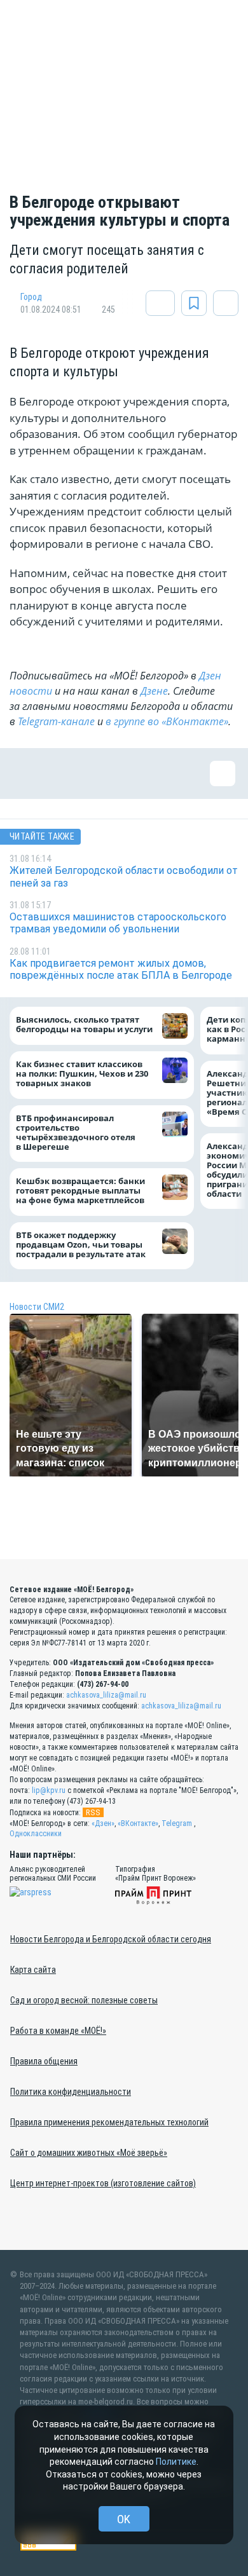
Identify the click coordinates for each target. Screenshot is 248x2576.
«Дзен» (103, 1823)
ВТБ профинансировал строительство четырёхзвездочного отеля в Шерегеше (76, 1132)
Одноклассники (36, 1834)
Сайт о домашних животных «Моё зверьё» (89, 2153)
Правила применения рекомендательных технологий (109, 2122)
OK (124, 2519)
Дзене (154, 691)
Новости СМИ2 (37, 1307)
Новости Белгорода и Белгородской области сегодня (111, 1939)
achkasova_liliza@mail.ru (106, 1695)
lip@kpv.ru (49, 1790)
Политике (176, 2462)
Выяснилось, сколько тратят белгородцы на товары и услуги (84, 1025)
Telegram (177, 1823)
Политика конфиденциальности (71, 2092)
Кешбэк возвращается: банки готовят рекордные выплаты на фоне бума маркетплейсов (80, 1191)
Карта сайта (33, 1970)
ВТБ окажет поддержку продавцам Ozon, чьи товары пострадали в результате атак (81, 1244)
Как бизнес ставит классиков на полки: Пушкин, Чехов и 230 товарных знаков (82, 1074)
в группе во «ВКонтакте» (167, 721)
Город (31, 297)
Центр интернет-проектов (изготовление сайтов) (103, 2183)
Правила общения (44, 2061)
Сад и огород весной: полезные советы (84, 2000)
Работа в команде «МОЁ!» (58, 2031)
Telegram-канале (56, 721)
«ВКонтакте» (138, 1823)
